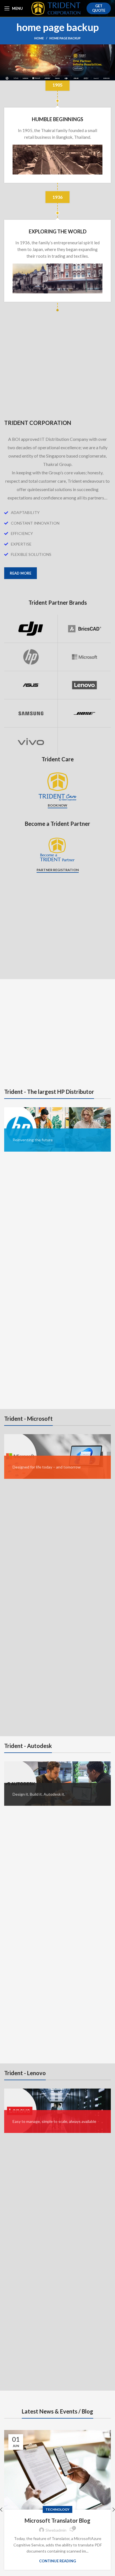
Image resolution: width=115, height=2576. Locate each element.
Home (39, 38)
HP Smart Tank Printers (58, 2520)
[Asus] (31, 685)
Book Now (57, 805)
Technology (57, 2509)
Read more (21, 573)
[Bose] (84, 713)
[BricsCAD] (84, 629)
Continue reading (57, 2561)
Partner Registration (58, 870)
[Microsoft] (84, 657)
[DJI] (31, 629)
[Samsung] (31, 713)
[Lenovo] (84, 685)
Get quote (99, 8)
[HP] (31, 657)
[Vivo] (31, 742)
